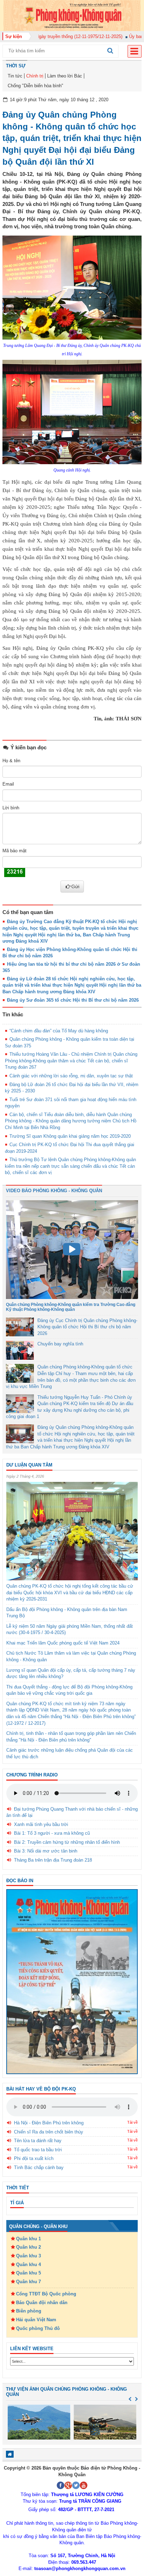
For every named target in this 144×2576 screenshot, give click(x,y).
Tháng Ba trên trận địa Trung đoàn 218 (53, 1860)
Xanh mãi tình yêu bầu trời (41, 1824)
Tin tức (15, 76)
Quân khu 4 (28, 2265)
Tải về (132, 2122)
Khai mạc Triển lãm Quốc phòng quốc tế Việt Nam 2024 (63, 1643)
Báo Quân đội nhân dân (42, 2303)
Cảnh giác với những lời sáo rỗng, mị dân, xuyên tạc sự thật (71, 1076)
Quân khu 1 (28, 2239)
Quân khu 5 (28, 2273)
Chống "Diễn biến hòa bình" (35, 86)
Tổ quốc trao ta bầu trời (38, 2150)
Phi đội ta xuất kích (34, 2158)
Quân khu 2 (28, 2247)
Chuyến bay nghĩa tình (60, 1344)
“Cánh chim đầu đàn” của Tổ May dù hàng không (59, 1031)
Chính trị (35, 76)
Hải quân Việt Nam (36, 2320)
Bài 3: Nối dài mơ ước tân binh (46, 1851)
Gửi (75, 886)
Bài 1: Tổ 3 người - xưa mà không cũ (52, 1833)
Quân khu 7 (28, 2282)
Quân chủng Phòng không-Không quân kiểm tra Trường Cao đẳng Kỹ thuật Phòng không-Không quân (71, 1307)
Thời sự (16, 66)
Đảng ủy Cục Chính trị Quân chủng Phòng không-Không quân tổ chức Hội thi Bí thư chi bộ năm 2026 (87, 1327)
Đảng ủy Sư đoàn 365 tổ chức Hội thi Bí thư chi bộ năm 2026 (73, 1000)
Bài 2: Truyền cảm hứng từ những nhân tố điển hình (67, 1842)
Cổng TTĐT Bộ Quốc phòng (46, 2294)
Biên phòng (29, 2311)
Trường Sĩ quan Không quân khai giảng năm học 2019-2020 (70, 1136)
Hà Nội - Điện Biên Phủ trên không (49, 2123)
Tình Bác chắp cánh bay (39, 2167)
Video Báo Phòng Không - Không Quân (54, 1191)
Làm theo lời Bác (65, 76)
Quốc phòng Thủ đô (38, 2328)
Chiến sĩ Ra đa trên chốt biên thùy (49, 2132)
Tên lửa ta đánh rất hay (38, 2141)
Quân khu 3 (28, 2256)
